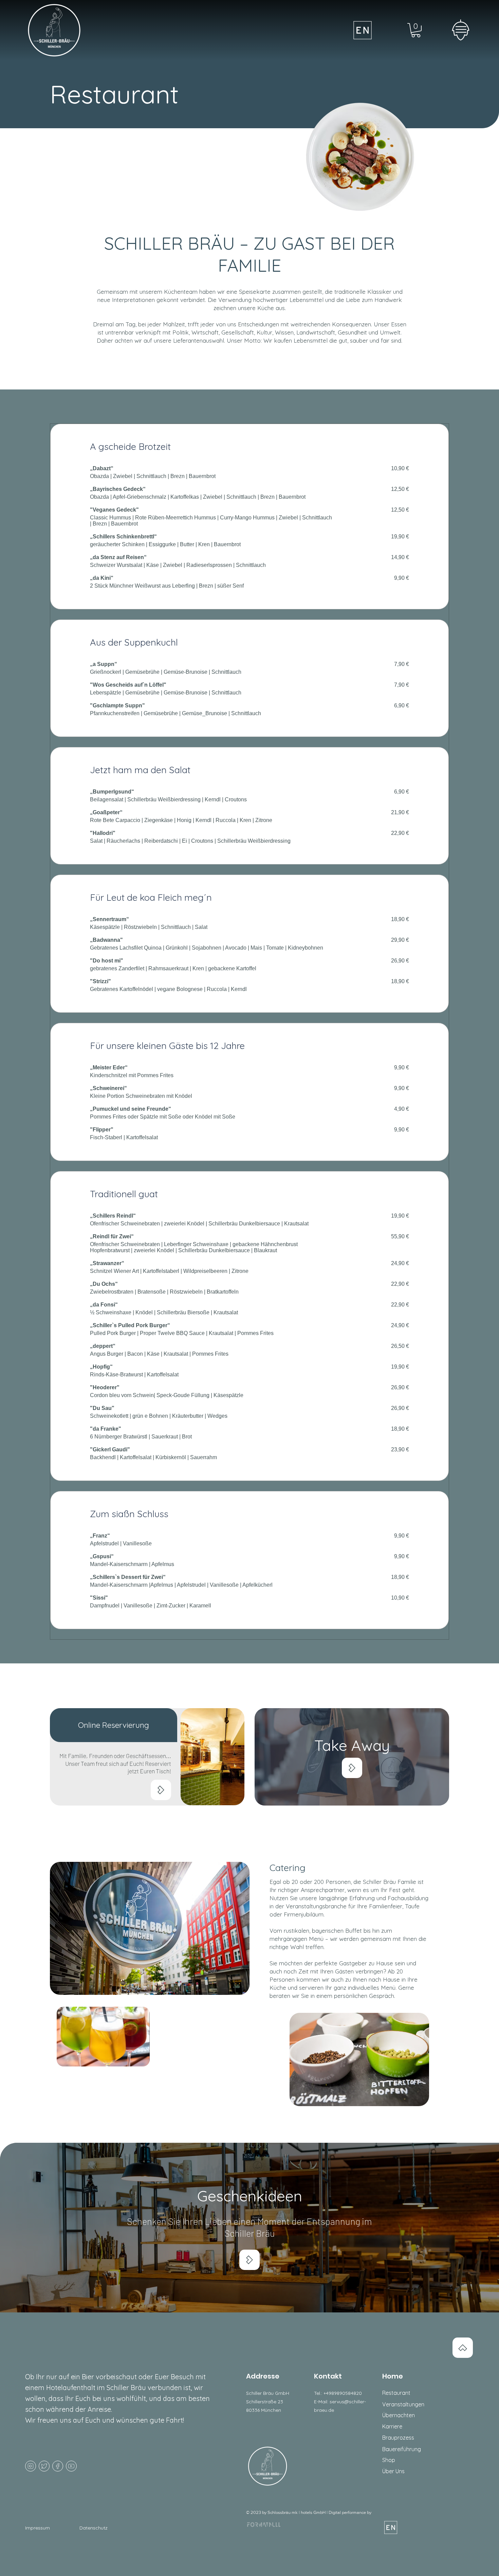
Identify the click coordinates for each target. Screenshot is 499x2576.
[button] (461, 30)
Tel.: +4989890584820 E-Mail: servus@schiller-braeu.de (340, 2402)
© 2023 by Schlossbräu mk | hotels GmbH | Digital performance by (309, 2512)
